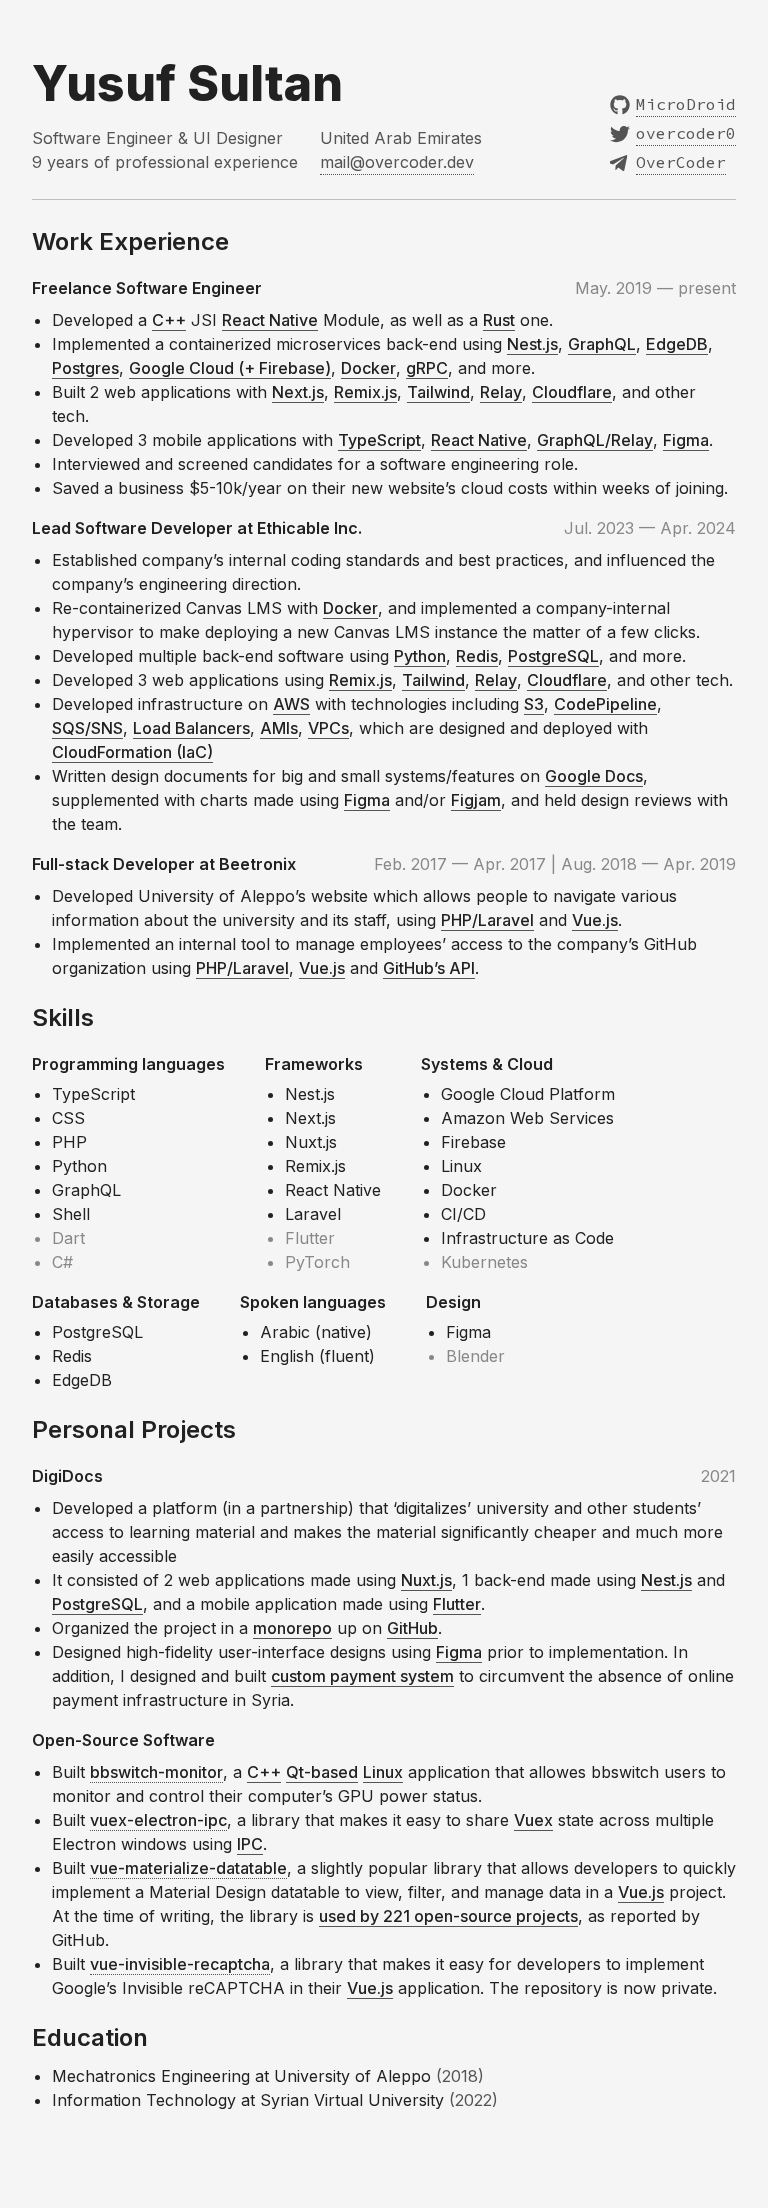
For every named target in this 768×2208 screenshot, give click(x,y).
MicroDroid (686, 104)
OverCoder (681, 162)
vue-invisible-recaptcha (180, 1964)
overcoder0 (686, 133)
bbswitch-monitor (156, 1772)
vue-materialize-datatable (188, 1868)
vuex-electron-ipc (158, 1820)
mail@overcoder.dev (397, 162)
